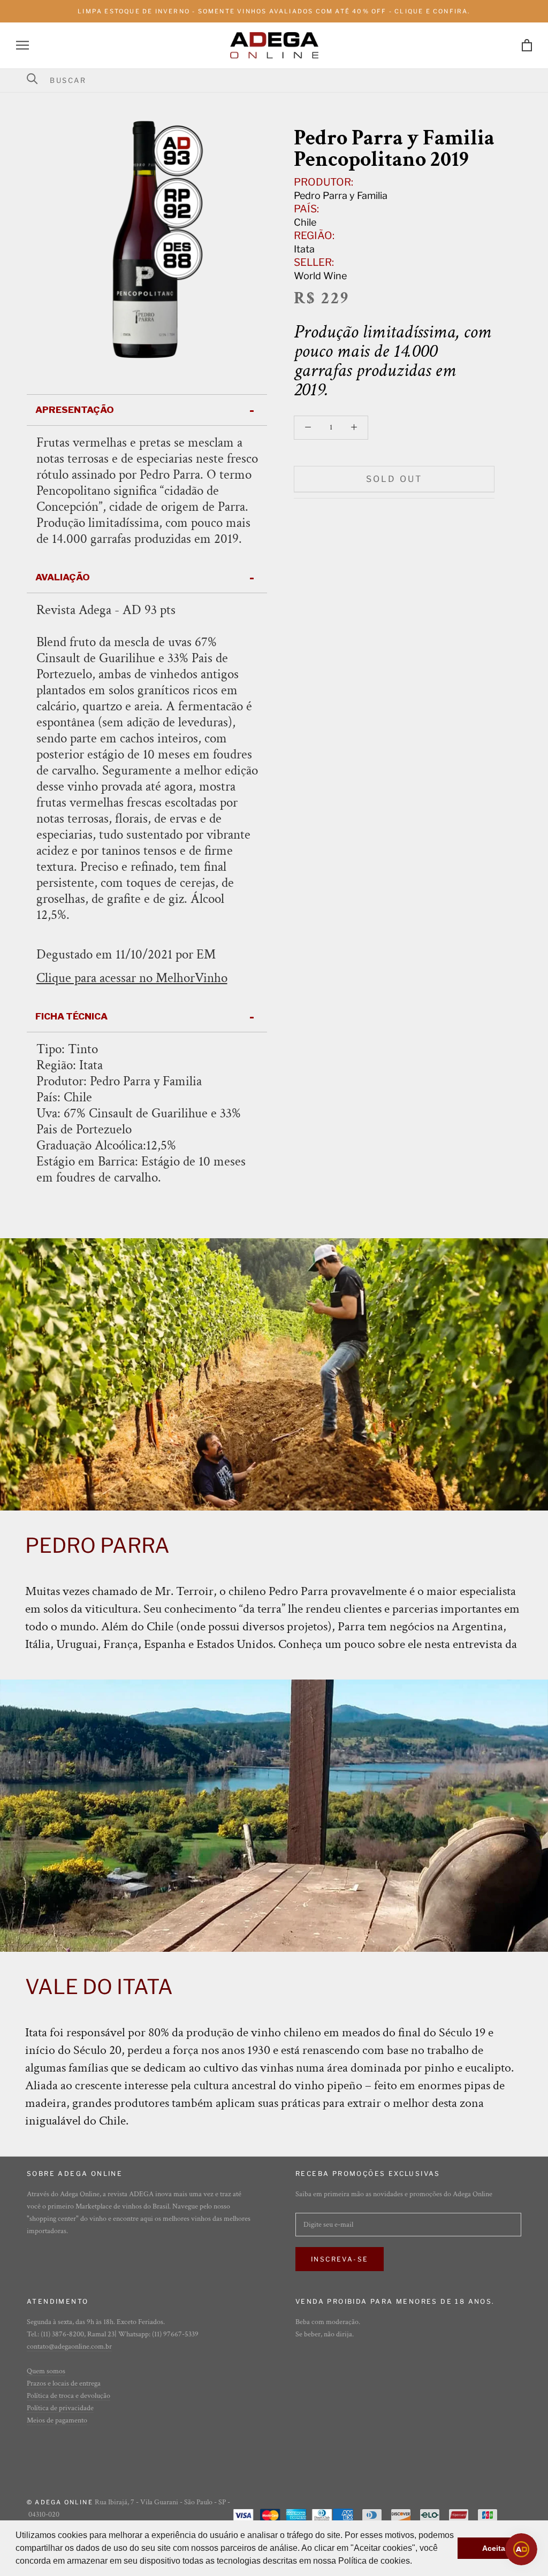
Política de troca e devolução (68, 2396)
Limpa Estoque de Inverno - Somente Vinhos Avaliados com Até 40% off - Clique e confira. (274, 11)
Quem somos (46, 2371)
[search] (281, 80)
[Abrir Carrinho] (527, 45)
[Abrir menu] (22, 45)
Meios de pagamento (57, 2420)
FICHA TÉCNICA (71, 1016)
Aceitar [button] (495, 2548)
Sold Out (394, 479)
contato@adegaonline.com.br (69, 2347)
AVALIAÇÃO (63, 577)
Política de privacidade (60, 2408)
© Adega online (60, 2502)
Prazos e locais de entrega (64, 2383)
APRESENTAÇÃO (75, 410)
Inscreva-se (340, 2259)
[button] (416, 2562)
